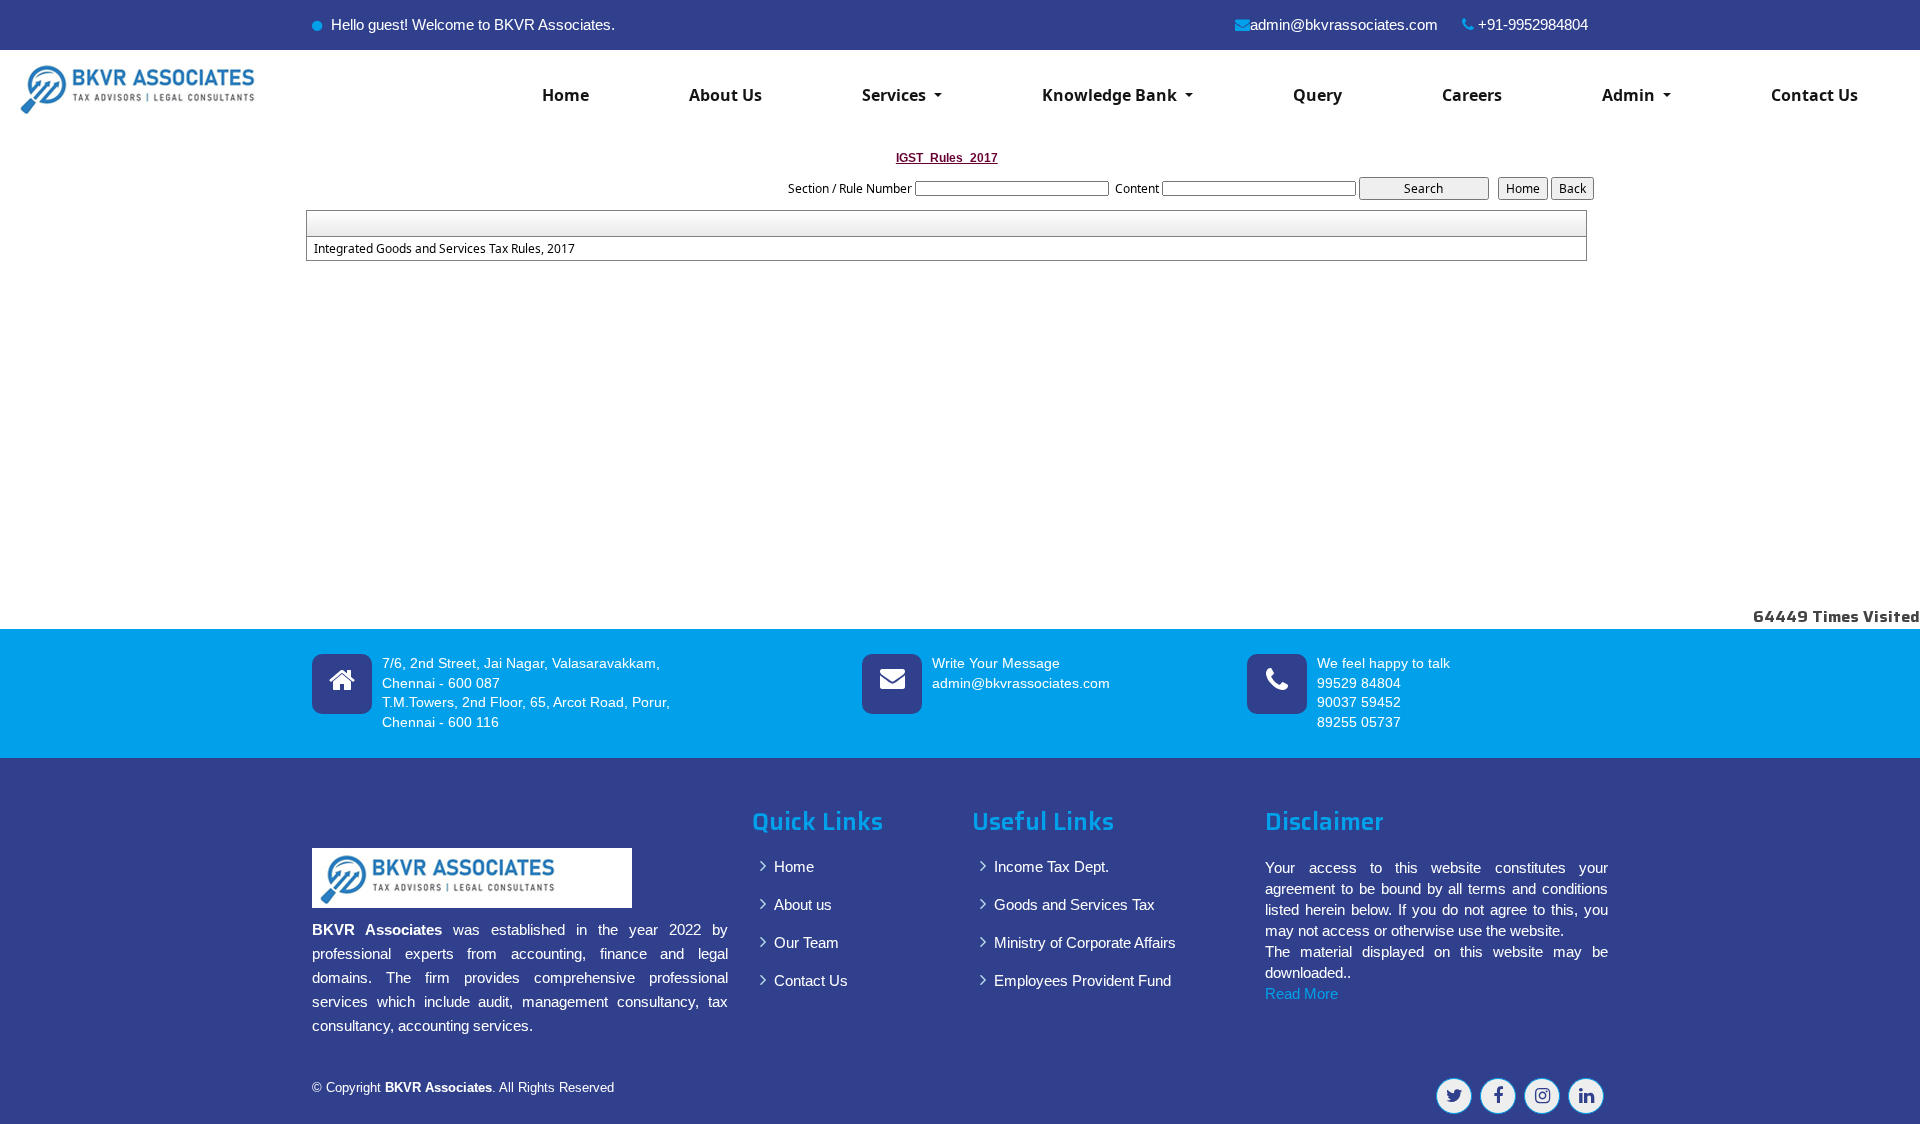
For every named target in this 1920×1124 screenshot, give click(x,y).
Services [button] (896, 95)
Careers (1472, 95)
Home (565, 95)
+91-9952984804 (1531, 24)
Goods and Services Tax (1074, 904)
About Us (725, 95)
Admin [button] (1630, 95)
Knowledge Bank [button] (1111, 95)
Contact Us (1814, 95)
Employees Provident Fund (1082, 980)
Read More (1301, 993)
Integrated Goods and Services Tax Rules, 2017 (444, 249)
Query (1317, 95)
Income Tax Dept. (1051, 866)
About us (803, 904)
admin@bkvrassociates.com (1344, 24)
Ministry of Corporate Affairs (1085, 942)
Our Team (806, 942)
